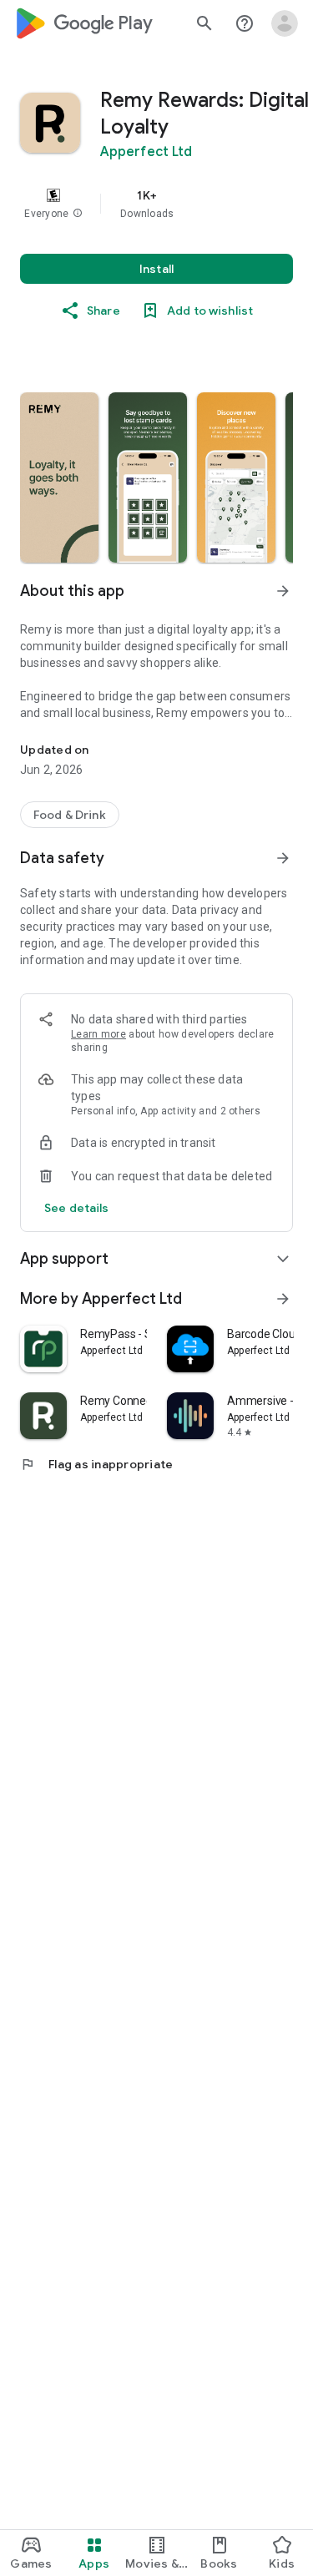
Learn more (98, 1034)
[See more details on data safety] (77, 1208)
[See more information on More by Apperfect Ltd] (283, 1299)
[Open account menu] (285, 23)
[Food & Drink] (70, 815)
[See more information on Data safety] (283, 858)
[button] (78, 214)
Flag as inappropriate (96, 1464)
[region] (156, 204)
